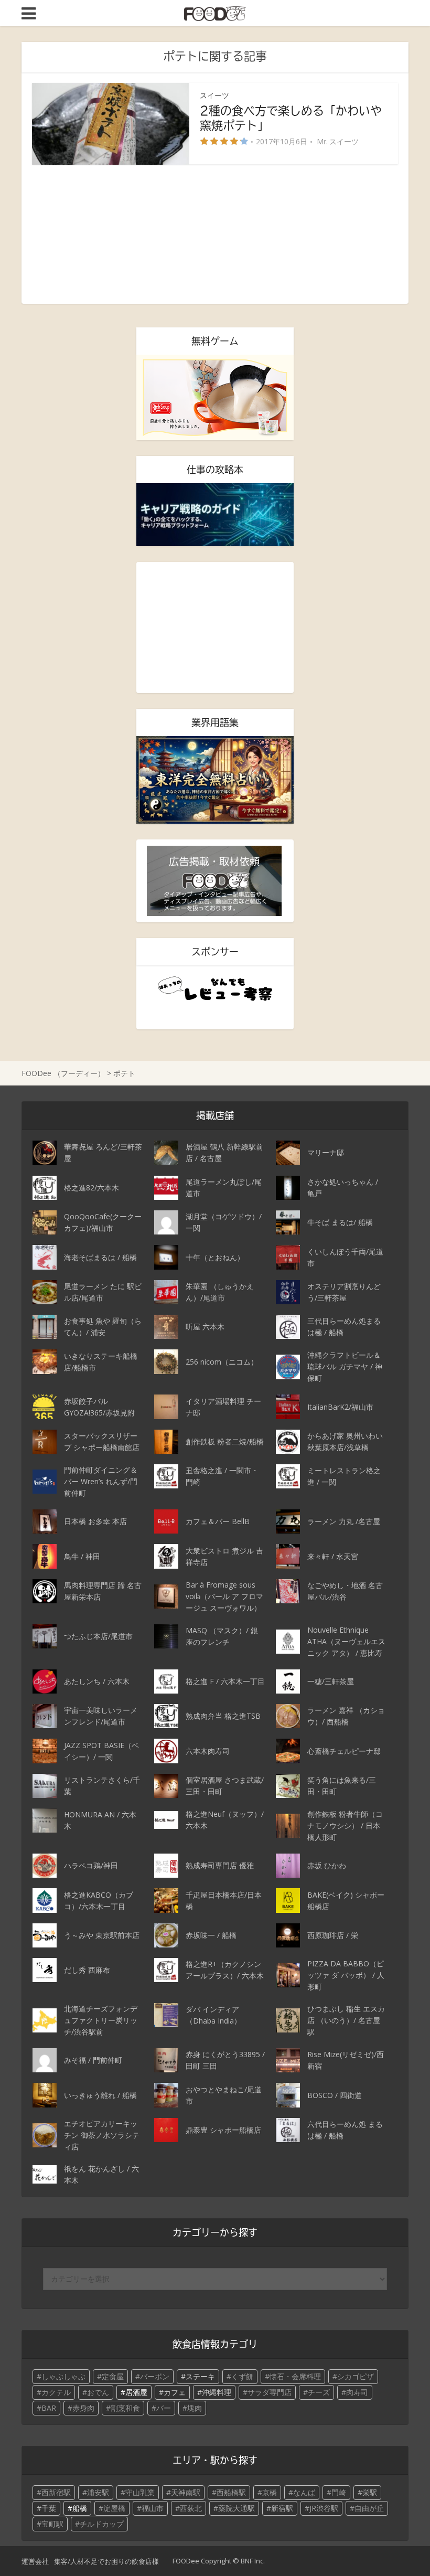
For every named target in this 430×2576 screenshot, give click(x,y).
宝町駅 (52, 2524)
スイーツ (214, 95)
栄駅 (370, 2492)
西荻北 (191, 2508)
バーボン (155, 2376)
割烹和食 (125, 2408)
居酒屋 (136, 2392)
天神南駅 (186, 2492)
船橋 (80, 2508)
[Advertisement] (215, 234)
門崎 (339, 2492)
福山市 (153, 2508)
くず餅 (242, 2376)
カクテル (56, 2392)
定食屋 (113, 2376)
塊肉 (195, 2408)
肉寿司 (357, 2392)
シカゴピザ (356, 2376)
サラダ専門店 (270, 2392)
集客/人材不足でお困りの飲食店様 (106, 2561)
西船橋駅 (231, 2492)
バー (164, 2408)
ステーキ (200, 2376)
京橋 (270, 2492)
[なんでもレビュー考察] (215, 989)
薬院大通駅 (236, 2508)
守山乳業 (140, 2492)
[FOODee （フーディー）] (215, 12)
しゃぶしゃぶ (63, 2376)
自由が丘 (369, 2508)
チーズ (319, 2392)
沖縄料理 (217, 2392)
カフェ (175, 2392)
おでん (98, 2392)
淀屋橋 (114, 2508)
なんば (304, 2492)
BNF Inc (252, 2561)
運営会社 (35, 2561)
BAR (49, 2408)
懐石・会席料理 (295, 2376)
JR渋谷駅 (324, 2508)
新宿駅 (282, 2508)
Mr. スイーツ (338, 142)
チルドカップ (102, 2524)
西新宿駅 (56, 2492)
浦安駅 (98, 2492)
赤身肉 (83, 2408)
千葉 (49, 2508)
